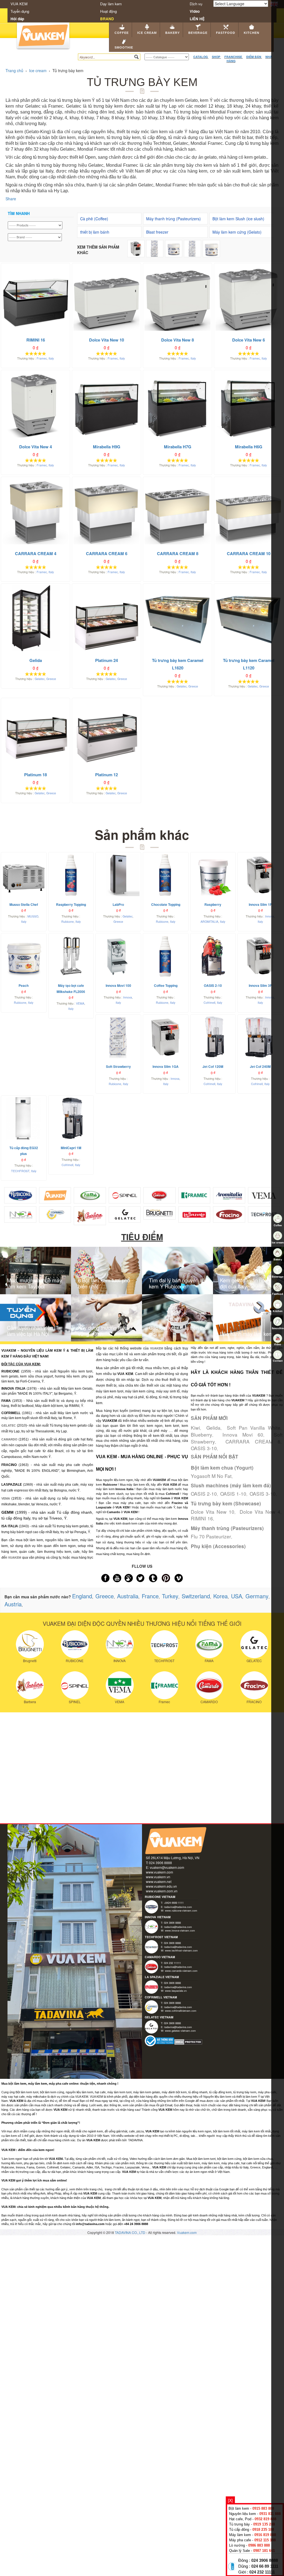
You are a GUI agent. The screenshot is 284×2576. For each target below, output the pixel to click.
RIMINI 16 (202, 1518)
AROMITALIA (209, 922)
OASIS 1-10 (233, 1494)
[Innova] (20, 1214)
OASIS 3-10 (204, 1448)
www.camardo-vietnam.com (181, 1971)
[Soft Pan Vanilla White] (155, 248)
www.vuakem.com (159, 1872)
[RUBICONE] (75, 1644)
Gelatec (40, 679)
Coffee (122, 33)
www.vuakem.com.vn (162, 1891)
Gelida (213, 1428)
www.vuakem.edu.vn (161, 1886)
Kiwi (195, 1428)
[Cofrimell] (55, 1214)
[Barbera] (90, 1215)
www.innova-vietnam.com (180, 1930)
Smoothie (124, 47)
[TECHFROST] (264, 1214)
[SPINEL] (75, 1685)
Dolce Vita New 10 (213, 1512)
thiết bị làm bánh (95, 232)
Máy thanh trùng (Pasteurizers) (173, 219)
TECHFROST (20, 1171)
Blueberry (201, 1434)
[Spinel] (125, 1195)
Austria (13, 1604)
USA (237, 1596)
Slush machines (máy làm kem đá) (231, 1485)
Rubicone (68, 922)
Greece (51, 679)
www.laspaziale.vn (176, 1991)
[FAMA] (90, 1195)
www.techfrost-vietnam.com (181, 1950)
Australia (128, 1596)
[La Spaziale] (194, 1214)
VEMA (80, 1003)
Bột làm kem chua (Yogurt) (222, 1468)
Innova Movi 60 (243, 1434)
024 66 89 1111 (265, 2566)
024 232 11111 (262, 2572)
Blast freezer (157, 232)
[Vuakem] (55, 1195)
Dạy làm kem (111, 4)
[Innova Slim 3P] (136, 248)
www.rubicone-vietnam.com (181, 1910)
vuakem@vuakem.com (167, 1867)
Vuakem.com (187, 2232)
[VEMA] (264, 1195)
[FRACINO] (254, 1685)
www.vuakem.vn (158, 1877)
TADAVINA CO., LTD (130, 2232)
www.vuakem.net (159, 1881)
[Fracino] (229, 1214)
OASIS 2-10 (204, 1494)
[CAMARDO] (209, 1685)
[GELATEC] (254, 1644)
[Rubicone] (20, 1195)
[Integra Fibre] (192, 248)
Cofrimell (209, 1003)
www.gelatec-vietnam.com (180, 2031)
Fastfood (226, 33)
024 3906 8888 (265, 2560)
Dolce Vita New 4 (260, 1512)
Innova (270, 916)
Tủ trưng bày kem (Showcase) (226, 1503)
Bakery (173, 33)
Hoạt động (108, 11)
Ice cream (147, 33)
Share (11, 199)
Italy (51, 358)
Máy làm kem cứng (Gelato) (237, 232)
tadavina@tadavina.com (178, 1907)
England (82, 1596)
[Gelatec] (125, 1214)
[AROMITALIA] (229, 1195)
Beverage (198, 33)
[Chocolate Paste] (174, 248)
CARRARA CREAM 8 (253, 1441)
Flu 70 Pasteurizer (211, 1536)
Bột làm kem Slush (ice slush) (238, 219)
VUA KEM (19, 4)
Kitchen (252, 33)
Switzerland (196, 1596)
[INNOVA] (120, 1644)
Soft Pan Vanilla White (254, 1428)
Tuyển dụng (20, 11)
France (150, 1596)
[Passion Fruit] (211, 248)
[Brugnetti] (159, 1212)
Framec (42, 358)
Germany (257, 1596)
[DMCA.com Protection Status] (188, 2042)
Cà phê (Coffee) (94, 219)
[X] (230, 2500)
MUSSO (33, 916)
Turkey (170, 1596)
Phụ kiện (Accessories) (218, 1546)
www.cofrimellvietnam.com (181, 2011)
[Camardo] (159, 1195)
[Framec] (194, 1195)
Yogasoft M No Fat (211, 1476)
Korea (220, 1596)
